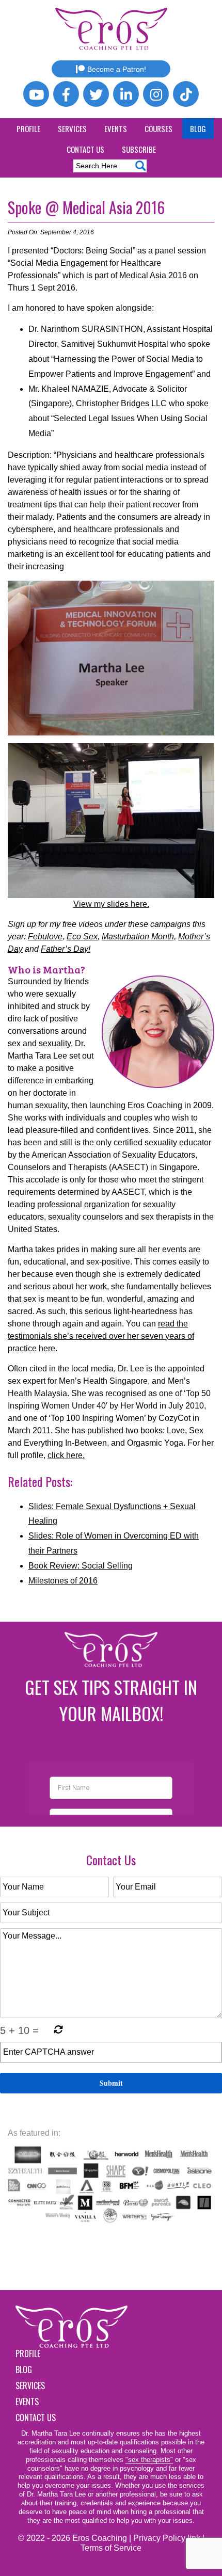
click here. (66, 1455)
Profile (28, 129)
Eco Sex (82, 937)
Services (72, 129)
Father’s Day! (66, 949)
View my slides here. (111, 904)
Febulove (45, 937)
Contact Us (85, 149)
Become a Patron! (117, 69)
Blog (198, 129)
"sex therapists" (149, 2460)
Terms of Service (111, 2548)
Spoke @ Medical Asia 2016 (86, 207)
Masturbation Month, (139, 937)
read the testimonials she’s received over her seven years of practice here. (101, 1336)
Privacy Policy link (167, 2538)
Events (116, 129)
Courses (158, 129)
